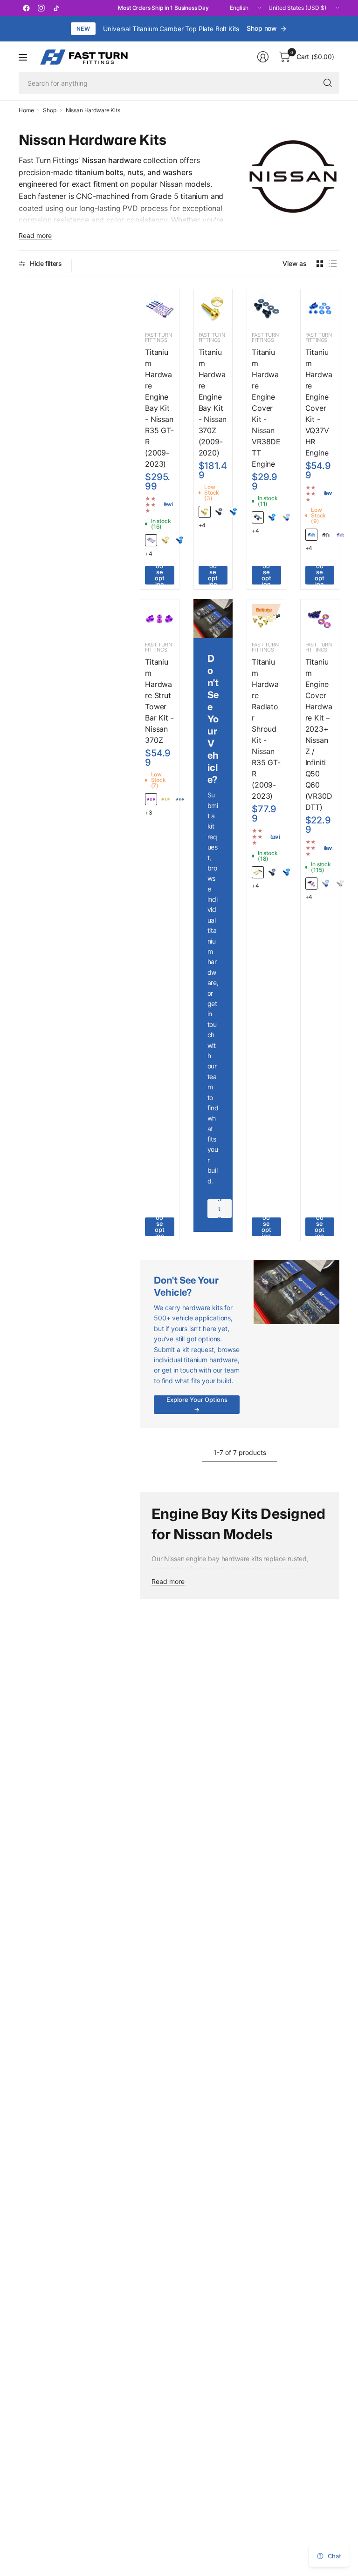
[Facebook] (26, 8)
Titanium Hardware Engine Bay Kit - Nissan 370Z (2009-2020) (213, 402)
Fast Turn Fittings (158, 337)
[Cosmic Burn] (151, 540)
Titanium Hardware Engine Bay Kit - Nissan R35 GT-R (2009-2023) (159, 408)
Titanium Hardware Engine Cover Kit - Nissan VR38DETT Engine (266, 408)
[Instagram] (41, 8)
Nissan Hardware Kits (93, 110)
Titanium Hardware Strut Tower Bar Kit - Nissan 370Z (159, 701)
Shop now (262, 28)
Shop (49, 110)
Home (26, 110)
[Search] (328, 83)
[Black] (219, 512)
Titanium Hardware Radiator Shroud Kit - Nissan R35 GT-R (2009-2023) (266, 729)
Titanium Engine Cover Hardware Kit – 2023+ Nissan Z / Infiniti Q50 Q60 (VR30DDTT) (319, 734)
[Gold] (165, 540)
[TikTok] (56, 8)
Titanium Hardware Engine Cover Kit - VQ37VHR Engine (319, 402)
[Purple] (151, 799)
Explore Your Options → (197, 1404)
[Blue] (180, 540)
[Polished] (340, 884)
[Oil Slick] (311, 884)
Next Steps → (220, 1209)
